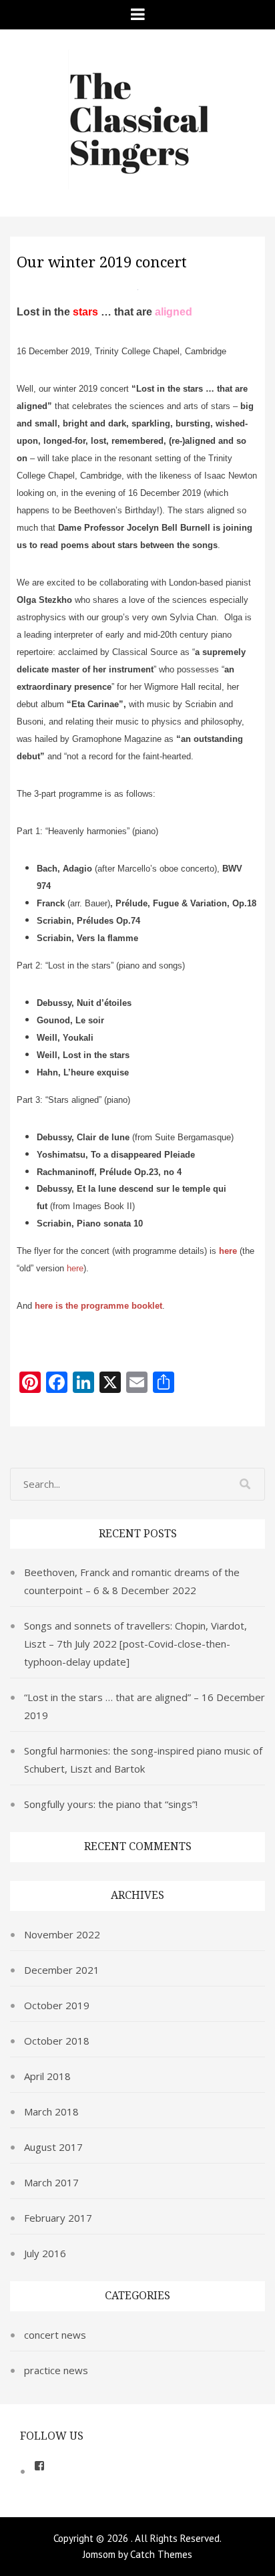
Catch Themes (161, 2554)
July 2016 (45, 2253)
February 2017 (58, 2218)
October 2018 (57, 2041)
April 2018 (47, 2076)
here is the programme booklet (98, 1306)
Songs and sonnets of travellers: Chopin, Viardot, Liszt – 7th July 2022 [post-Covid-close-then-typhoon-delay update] (135, 1644)
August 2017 (53, 2147)
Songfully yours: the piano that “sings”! (111, 1804)
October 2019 (57, 2005)
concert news (55, 2335)
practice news (56, 2370)
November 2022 (62, 1934)
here (228, 1251)
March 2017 (51, 2182)
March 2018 (51, 2111)
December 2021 (62, 1970)
